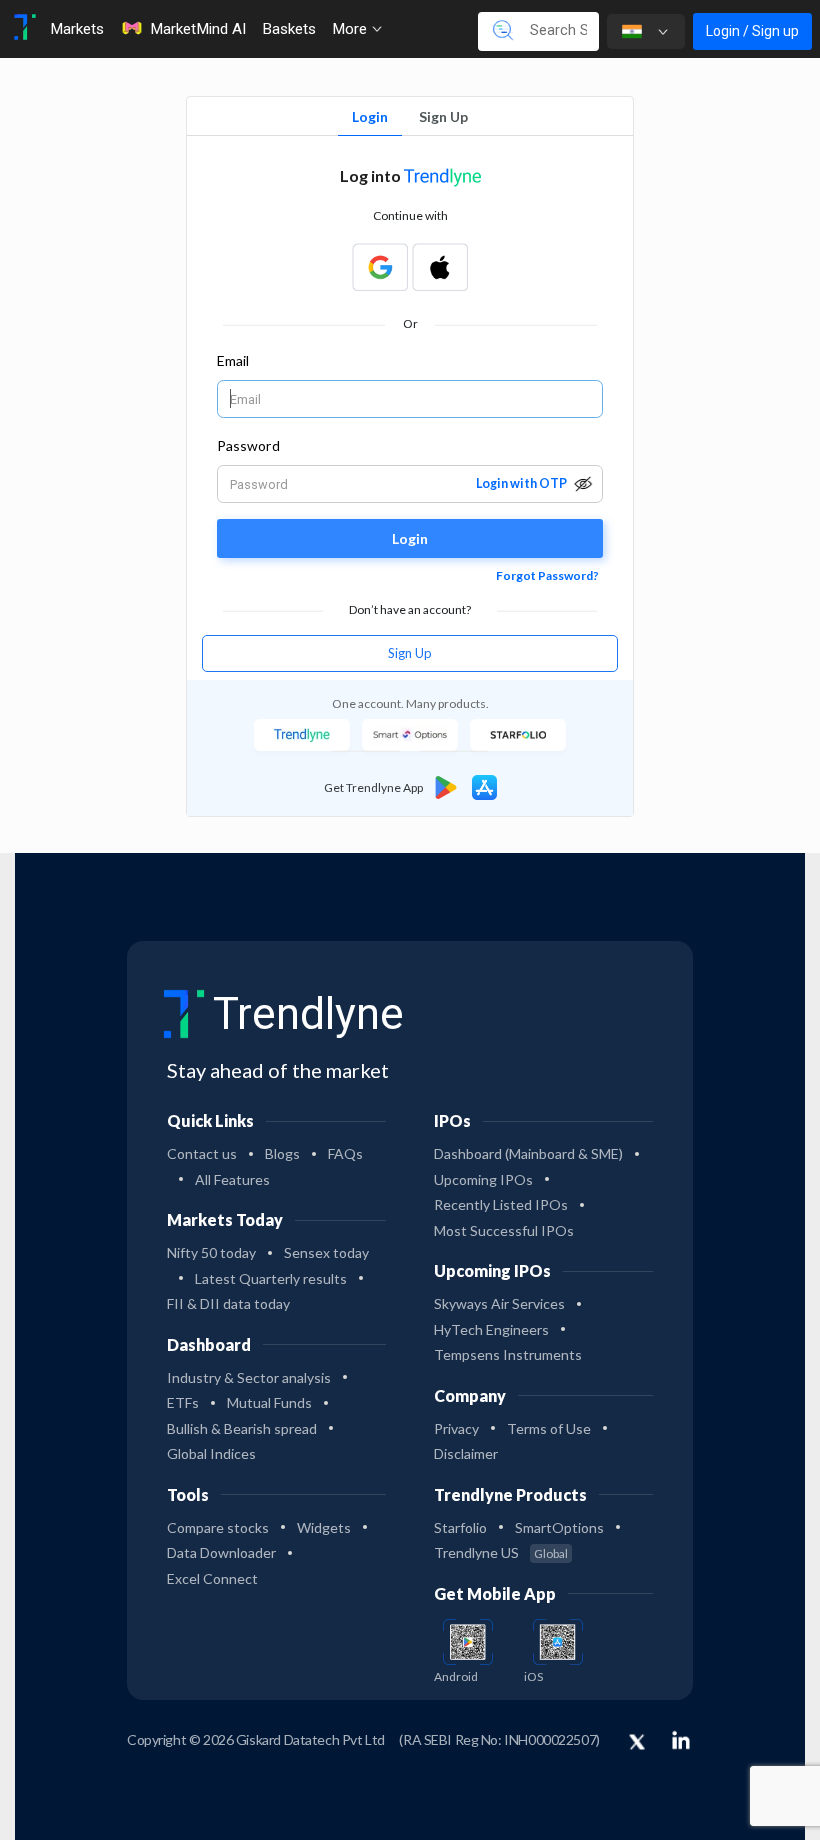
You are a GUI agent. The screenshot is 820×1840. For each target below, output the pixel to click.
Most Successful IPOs (504, 1230)
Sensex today (326, 1252)
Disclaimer (466, 1453)
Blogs (282, 1153)
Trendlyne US (501, 1552)
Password (248, 445)
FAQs (345, 1153)
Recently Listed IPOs (501, 1204)
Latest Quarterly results (271, 1278)
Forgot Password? (547, 575)
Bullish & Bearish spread (242, 1428)
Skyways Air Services (499, 1303)
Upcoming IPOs (483, 1179)
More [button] (351, 29)
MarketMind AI (198, 29)
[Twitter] (637, 1743)
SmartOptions (559, 1527)
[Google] (380, 267)
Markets (77, 29)
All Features (232, 1179)
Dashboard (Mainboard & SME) (528, 1153)
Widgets (324, 1527)
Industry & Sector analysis (249, 1377)
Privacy (456, 1428)
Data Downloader (221, 1552)
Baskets (289, 29)
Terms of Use (549, 1428)
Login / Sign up (752, 31)
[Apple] (440, 267)
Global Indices (211, 1453)
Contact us (202, 1153)
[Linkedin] (681, 1740)
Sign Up (443, 116)
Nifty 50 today (211, 1252)
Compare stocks (218, 1527)
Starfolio (460, 1527)
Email (233, 360)
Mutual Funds (269, 1402)
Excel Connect (212, 1578)
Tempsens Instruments (508, 1354)
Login (370, 116)
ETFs (183, 1402)
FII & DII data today (228, 1303)
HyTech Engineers (491, 1329)
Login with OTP (521, 483)
